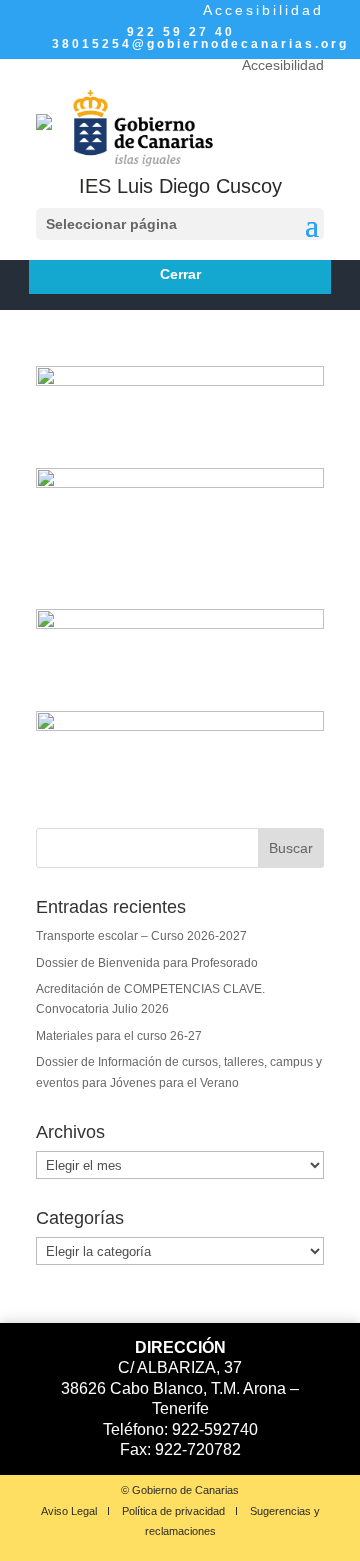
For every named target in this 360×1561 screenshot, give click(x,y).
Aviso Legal (69, 1511)
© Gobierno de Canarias (180, 1490)
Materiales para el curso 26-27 (119, 1036)
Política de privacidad (173, 1511)
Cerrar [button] (180, 274)
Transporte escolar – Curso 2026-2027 (141, 936)
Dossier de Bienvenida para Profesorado (147, 963)
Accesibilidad (263, 10)
